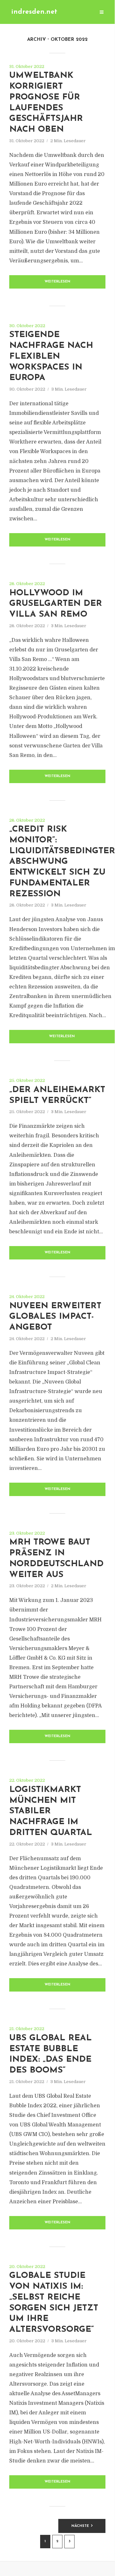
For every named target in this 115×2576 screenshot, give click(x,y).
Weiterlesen (57, 282)
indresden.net (34, 12)
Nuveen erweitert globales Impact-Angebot (55, 1317)
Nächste (80, 2526)
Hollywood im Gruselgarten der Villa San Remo (56, 604)
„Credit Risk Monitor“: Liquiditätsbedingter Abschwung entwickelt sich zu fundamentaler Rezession (62, 862)
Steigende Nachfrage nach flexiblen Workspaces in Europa (51, 356)
